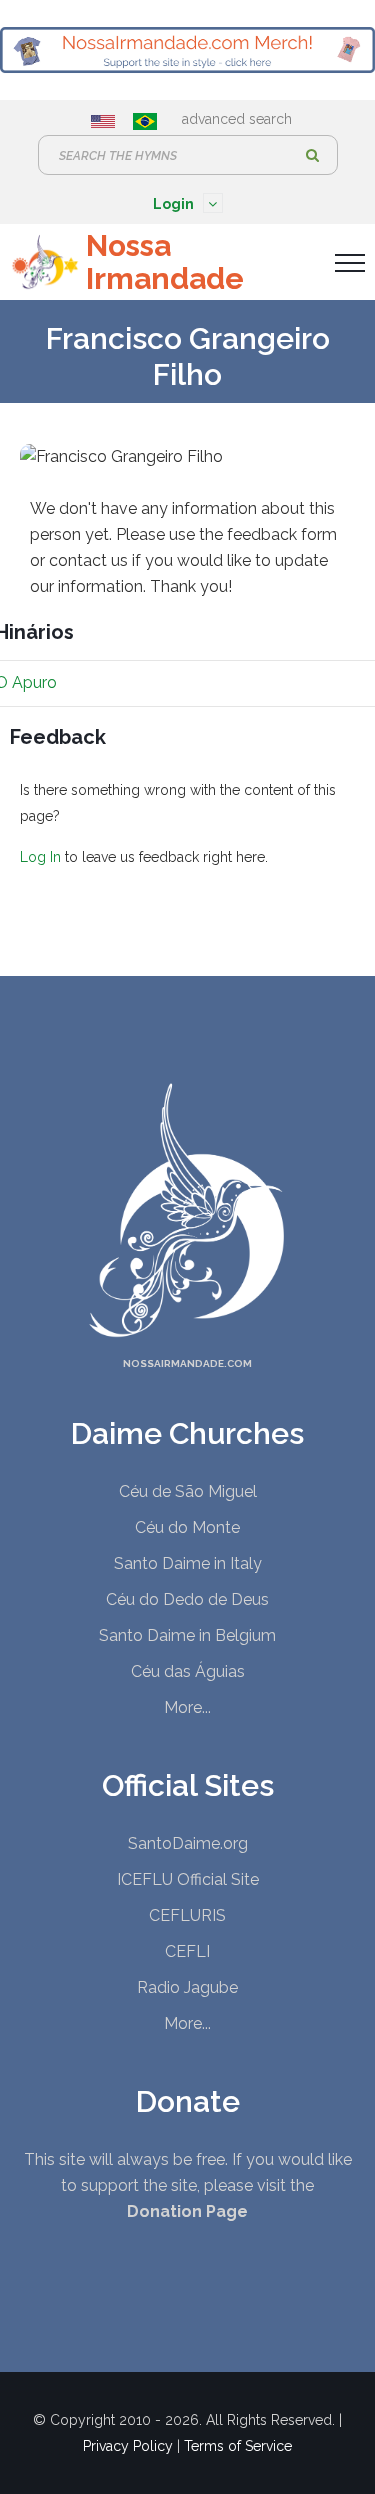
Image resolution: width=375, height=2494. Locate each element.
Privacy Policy (128, 2446)
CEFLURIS (187, 1915)
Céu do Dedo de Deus (187, 1599)
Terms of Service (238, 2446)
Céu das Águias (188, 1671)
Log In (40, 857)
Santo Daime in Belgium (187, 1635)
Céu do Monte (187, 1527)
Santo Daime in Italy (188, 1563)
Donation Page (187, 2211)
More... (187, 1707)
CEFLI (187, 1951)
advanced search (237, 119)
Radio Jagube (187, 1987)
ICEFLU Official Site (188, 1879)
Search (313, 155)
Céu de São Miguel (188, 1491)
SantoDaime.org (188, 1843)
